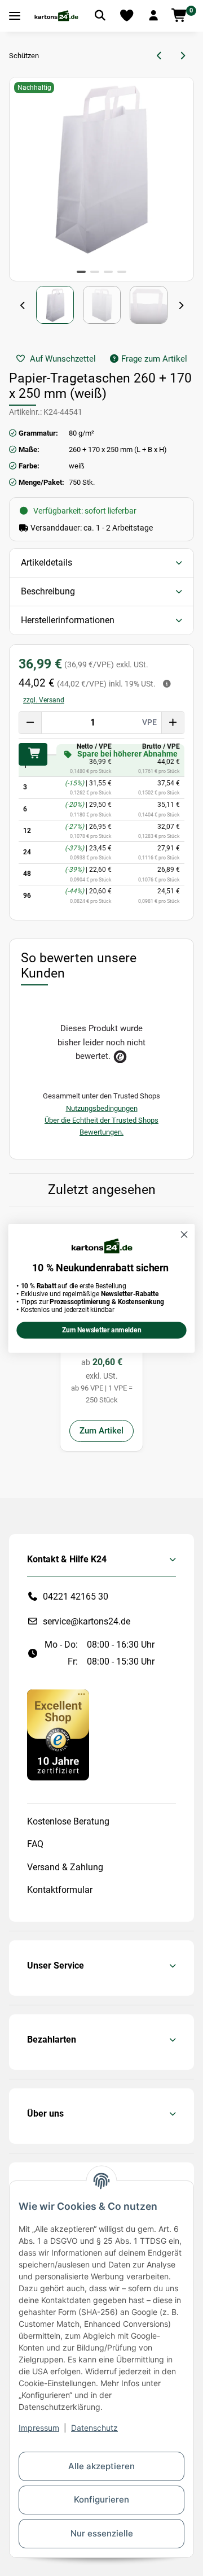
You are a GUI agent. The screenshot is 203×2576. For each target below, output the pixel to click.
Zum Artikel (101, 1431)
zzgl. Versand (44, 700)
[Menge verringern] (30, 723)
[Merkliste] (127, 16)
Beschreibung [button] (48, 591)
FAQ (35, 1844)
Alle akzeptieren (101, 2466)
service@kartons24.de (87, 1621)
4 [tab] (122, 272)
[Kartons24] (56, 16)
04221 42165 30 (76, 1597)
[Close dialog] (184, 1235)
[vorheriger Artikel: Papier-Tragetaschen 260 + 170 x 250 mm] (160, 56)
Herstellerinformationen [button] (68, 620)
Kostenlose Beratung (68, 1821)
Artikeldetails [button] (47, 562)
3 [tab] (108, 272)
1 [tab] (81, 272)
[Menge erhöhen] (173, 723)
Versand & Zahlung (65, 1867)
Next (180, 306)
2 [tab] (95, 272)
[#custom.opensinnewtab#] (58, 1734)
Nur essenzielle (102, 2533)
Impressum (39, 2428)
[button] (153, 16)
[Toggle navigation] (15, 16)
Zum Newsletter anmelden (101, 1330)
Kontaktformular (60, 1890)
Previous (23, 306)
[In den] (33, 754)
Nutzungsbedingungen (102, 1108)
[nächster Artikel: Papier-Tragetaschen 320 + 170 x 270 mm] (182, 56)
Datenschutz (94, 2428)
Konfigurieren (101, 2499)
